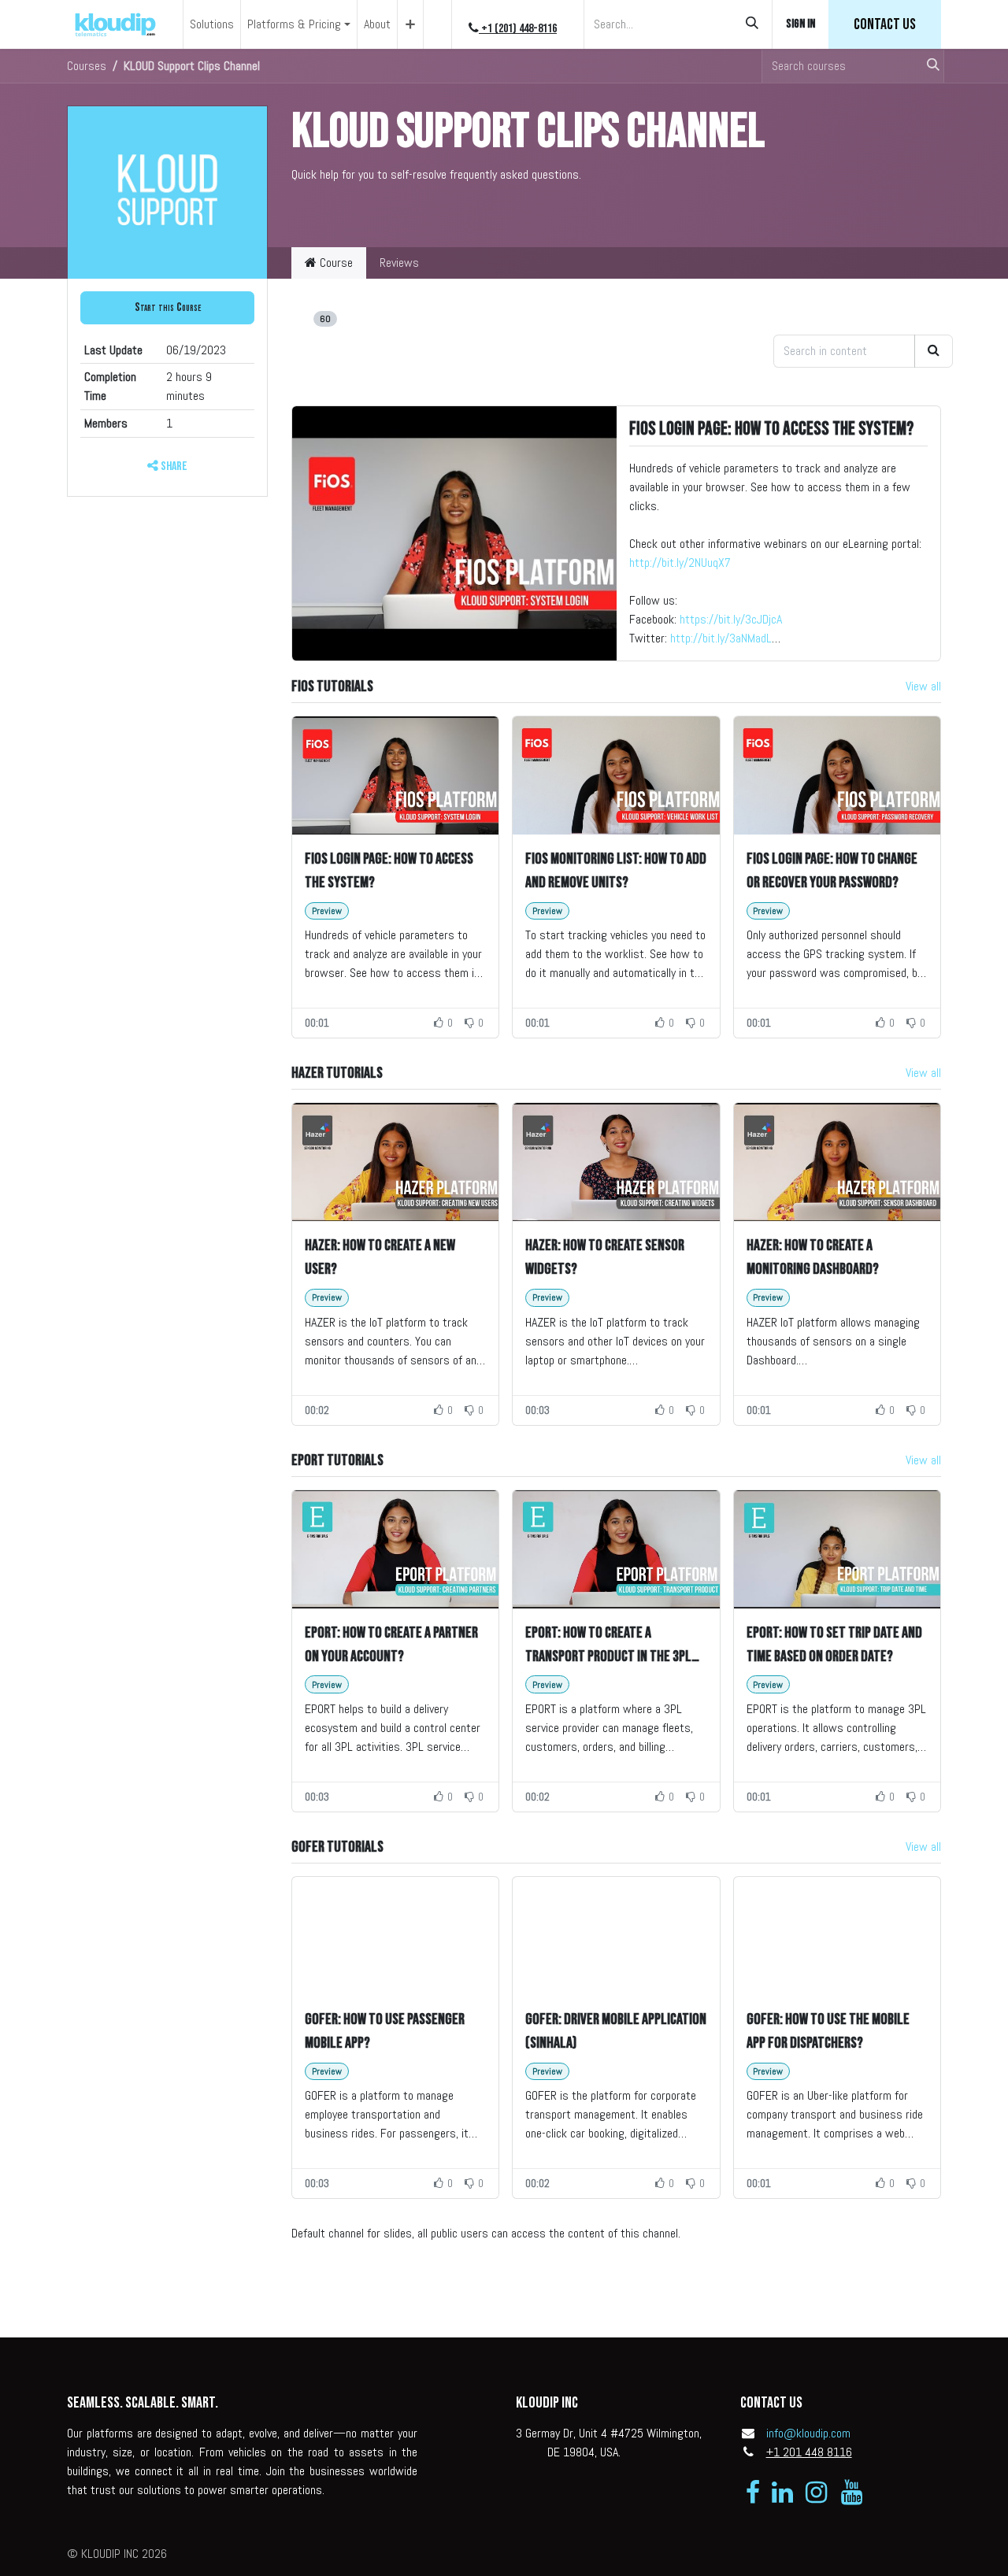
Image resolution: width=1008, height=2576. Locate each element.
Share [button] (173, 466)
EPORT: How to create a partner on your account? (391, 1645)
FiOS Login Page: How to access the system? (771, 429)
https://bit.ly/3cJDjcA (731, 619)
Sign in (800, 24)
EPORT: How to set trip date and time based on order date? (834, 1645)
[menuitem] (212, 24)
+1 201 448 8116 (809, 2452)
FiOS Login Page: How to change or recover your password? (832, 871)
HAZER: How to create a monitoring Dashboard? (813, 1257)
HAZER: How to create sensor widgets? (605, 1257)
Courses (87, 66)
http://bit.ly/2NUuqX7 (680, 563)
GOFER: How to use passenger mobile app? (385, 2031)
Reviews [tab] (399, 263)
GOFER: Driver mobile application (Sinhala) (616, 2031)
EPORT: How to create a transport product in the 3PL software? (608, 1646)
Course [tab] (335, 263)
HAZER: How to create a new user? (380, 1257)
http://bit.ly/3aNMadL (721, 638)
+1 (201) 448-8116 (518, 29)
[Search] (752, 24)
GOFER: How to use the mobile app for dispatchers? (828, 2031)
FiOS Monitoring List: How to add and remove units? (616, 871)
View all (923, 686)
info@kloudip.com (808, 2433)
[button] (167, 308)
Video (308, 318)
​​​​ (885, 24)
